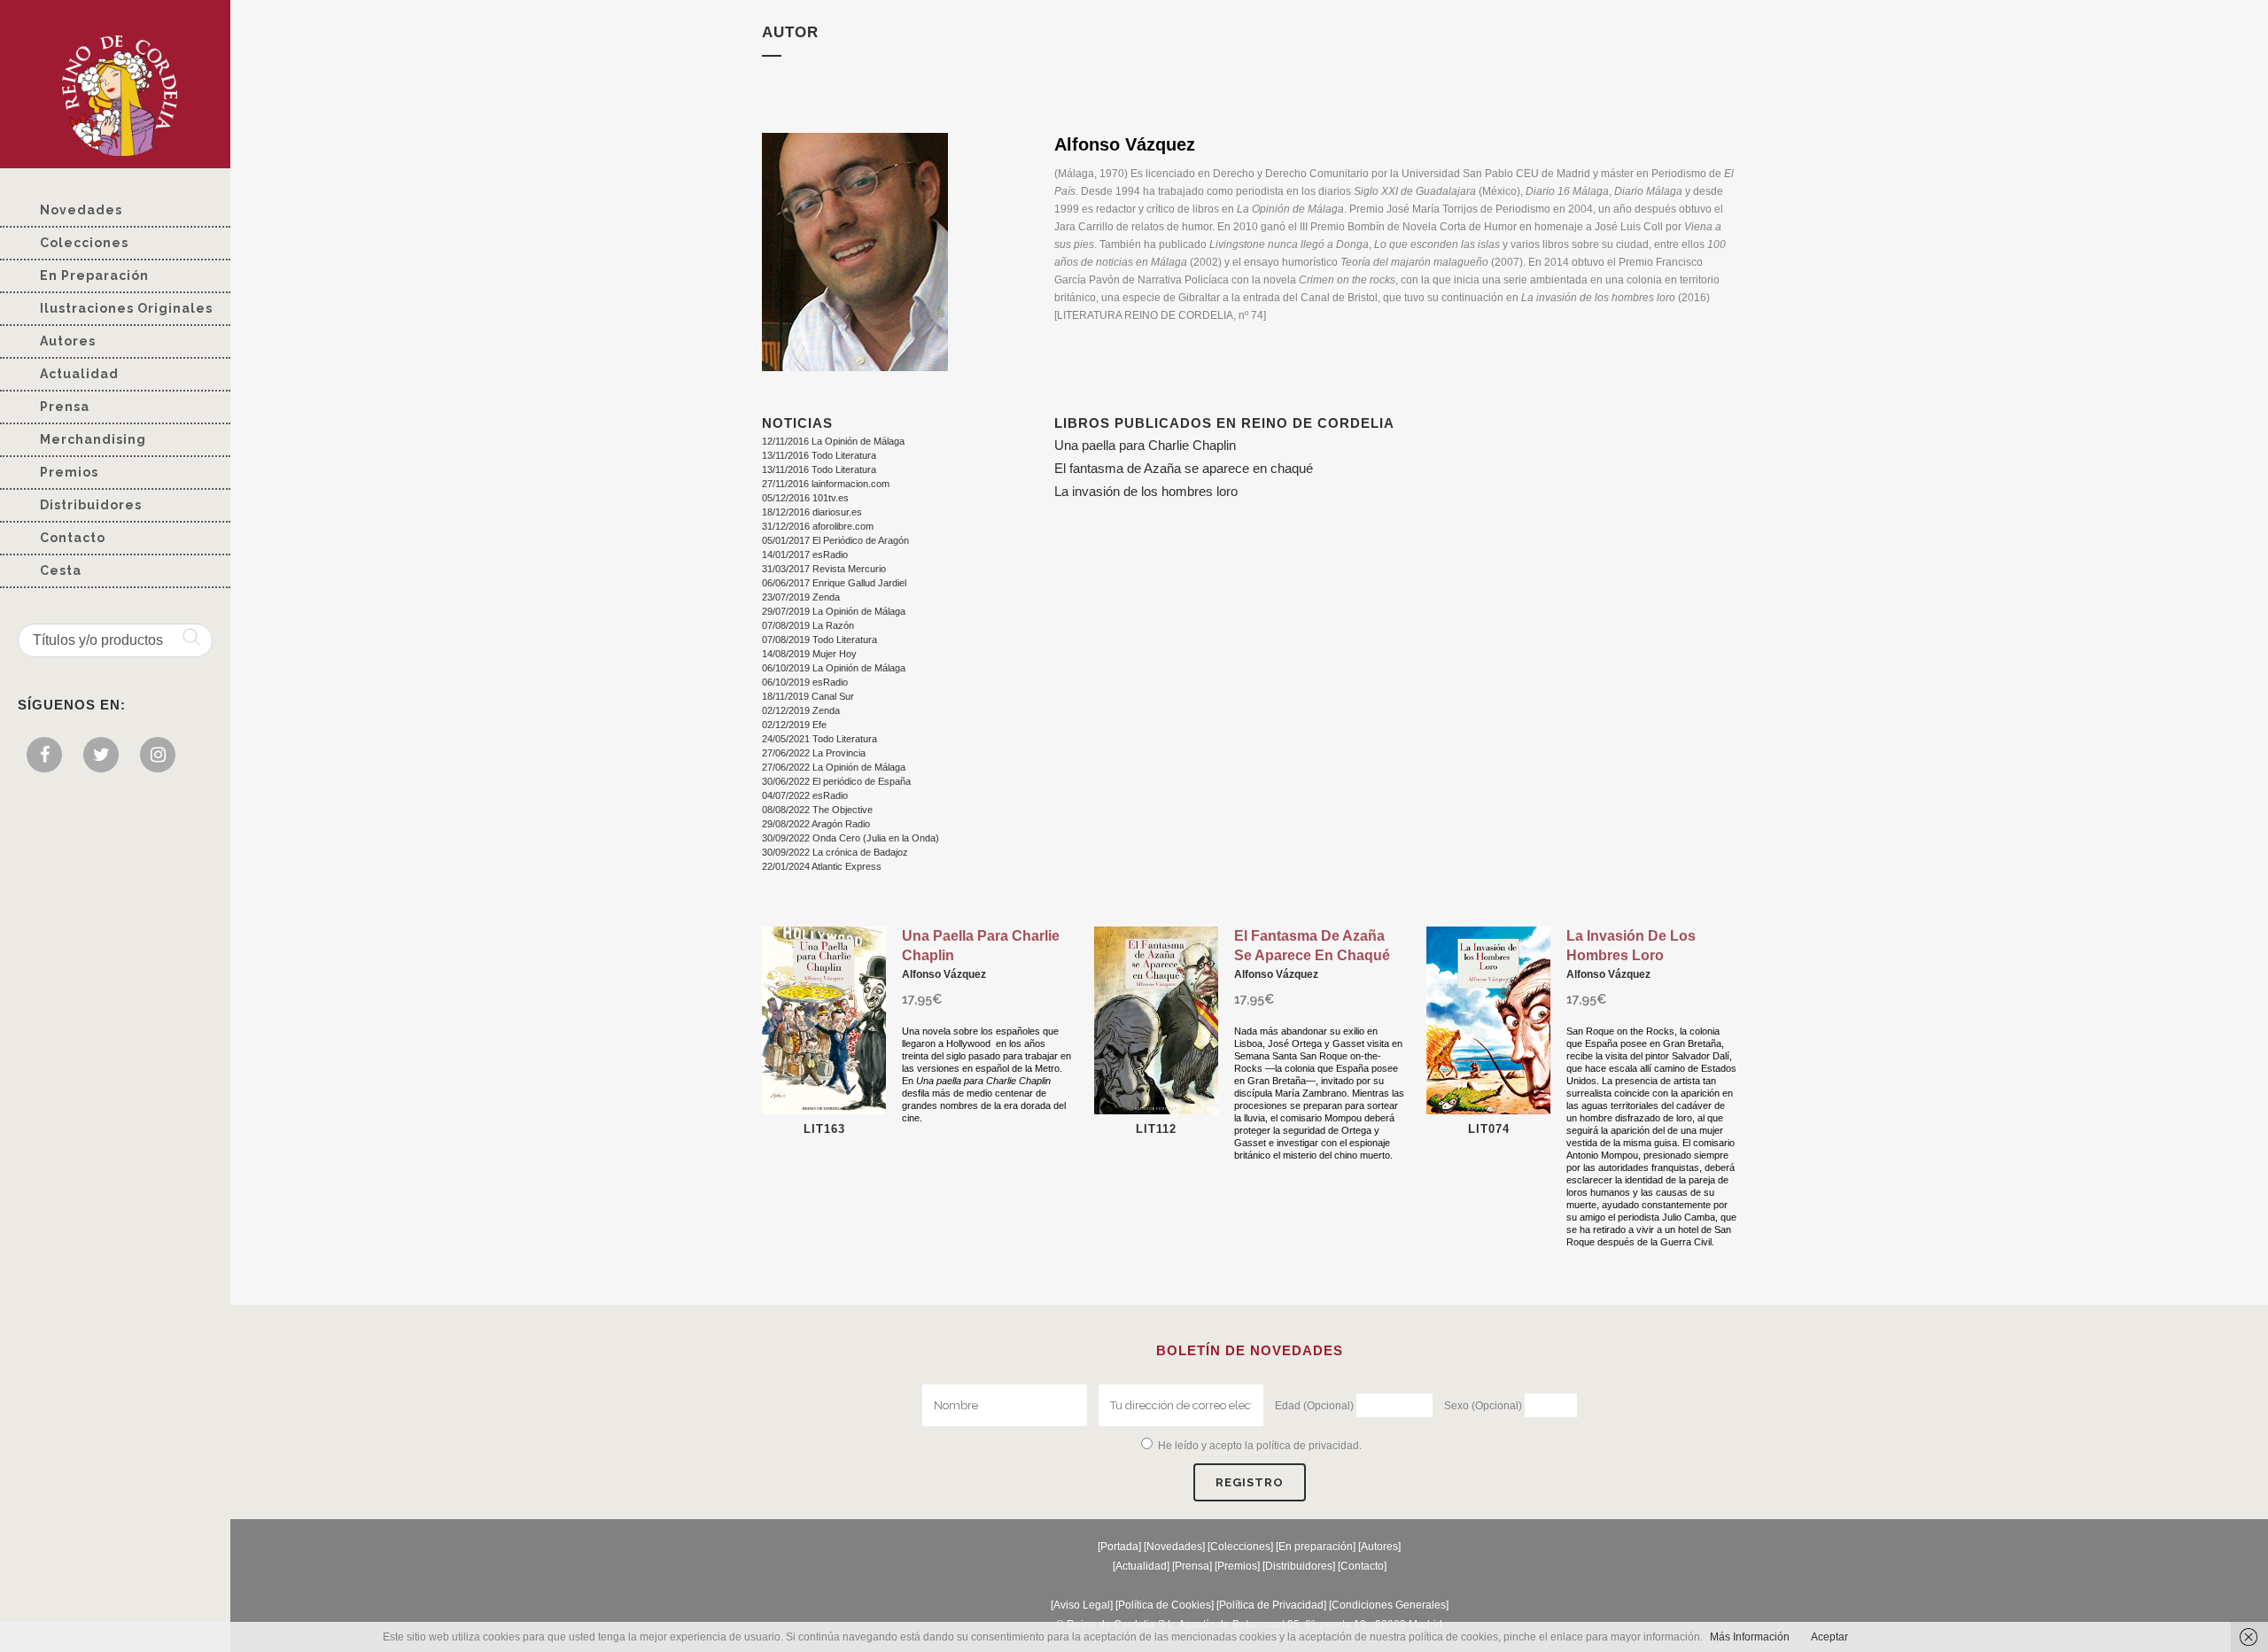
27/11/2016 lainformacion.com (826, 484)
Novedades (1174, 1547)
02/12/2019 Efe (794, 725)
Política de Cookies (1165, 1605)
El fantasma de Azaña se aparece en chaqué (1184, 468)
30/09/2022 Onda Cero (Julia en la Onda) (850, 838)
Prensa (1192, 1566)
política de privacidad (1308, 1446)
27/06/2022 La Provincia (814, 753)
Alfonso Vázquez (944, 974)
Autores (1379, 1547)
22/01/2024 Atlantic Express (822, 866)
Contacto (1362, 1566)
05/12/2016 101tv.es (805, 498)
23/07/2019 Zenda (801, 597)
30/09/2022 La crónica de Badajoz (835, 852)
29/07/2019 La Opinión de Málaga (834, 611)
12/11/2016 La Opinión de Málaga (833, 441)
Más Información (1750, 1637)
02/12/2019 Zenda (801, 710)
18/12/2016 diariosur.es (812, 512)
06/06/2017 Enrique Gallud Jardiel (834, 583)
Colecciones (1240, 1547)
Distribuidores (1299, 1566)
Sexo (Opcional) (1483, 1406)
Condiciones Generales (1389, 1605)
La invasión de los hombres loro (1146, 491)
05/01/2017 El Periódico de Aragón (835, 540)
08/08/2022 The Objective (817, 810)
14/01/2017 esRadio (805, 555)
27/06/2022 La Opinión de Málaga (834, 767)
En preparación (1316, 1547)
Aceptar (1829, 1637)
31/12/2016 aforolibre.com (818, 526)
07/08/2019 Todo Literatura (819, 640)
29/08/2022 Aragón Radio (816, 824)
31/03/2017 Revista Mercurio (824, 569)
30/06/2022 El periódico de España (836, 781)
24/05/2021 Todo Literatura (819, 739)
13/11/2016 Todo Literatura (819, 455)
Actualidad (1141, 1566)
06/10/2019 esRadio (805, 682)
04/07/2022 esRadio (805, 795)
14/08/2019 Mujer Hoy (809, 654)
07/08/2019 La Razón (808, 625)
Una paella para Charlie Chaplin (1145, 445)
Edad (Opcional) (1314, 1406)
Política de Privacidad (1271, 1605)
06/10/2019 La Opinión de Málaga (834, 668)
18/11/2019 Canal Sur (808, 696)
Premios (1237, 1566)
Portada (1119, 1547)
